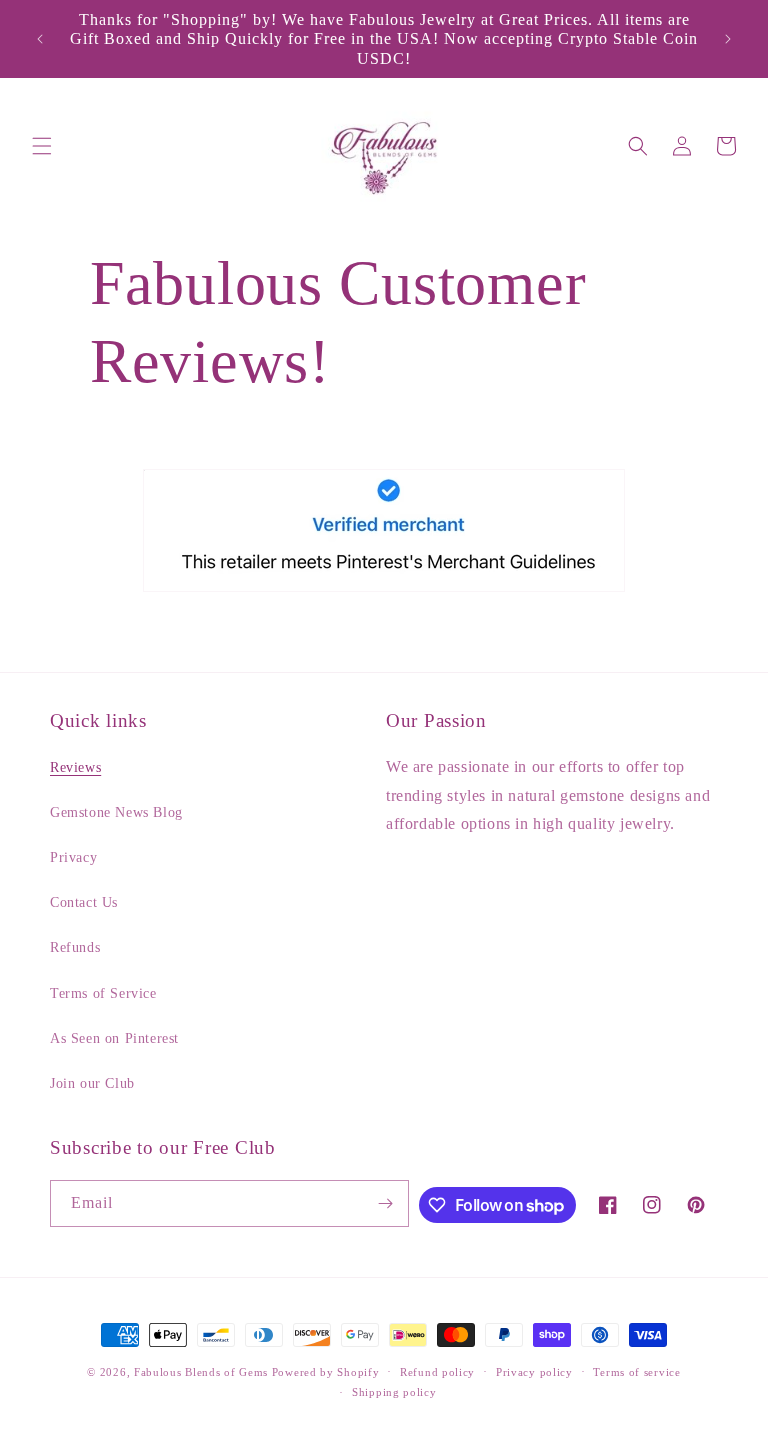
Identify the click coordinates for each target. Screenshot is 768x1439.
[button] (42, 146)
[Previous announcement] (40, 39)
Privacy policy (534, 1372)
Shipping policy (394, 1392)
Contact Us (84, 902)
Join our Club (92, 1083)
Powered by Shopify (326, 1372)
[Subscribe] (386, 1203)
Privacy (73, 857)
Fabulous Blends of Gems (203, 1372)
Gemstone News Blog (116, 812)
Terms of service (636, 1372)
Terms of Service (103, 993)
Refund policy (437, 1372)
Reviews (75, 767)
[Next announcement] (728, 39)
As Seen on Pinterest (114, 1038)
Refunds (75, 947)
